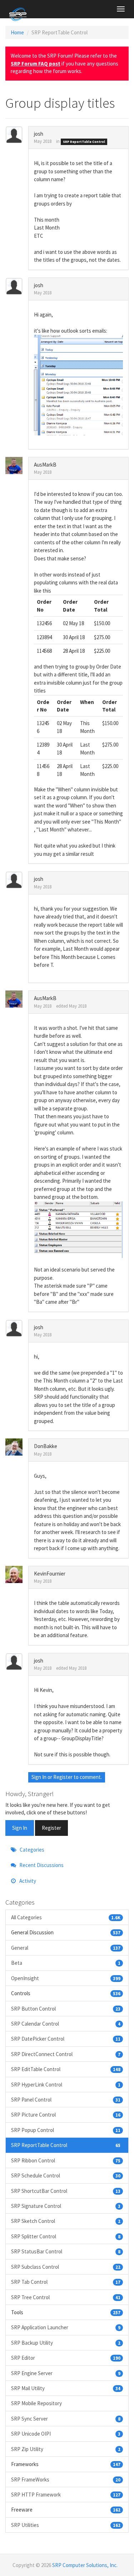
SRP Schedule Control (66, 2175)
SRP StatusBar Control (66, 2251)
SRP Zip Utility (66, 2449)
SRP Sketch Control (66, 2221)
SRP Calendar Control (66, 2024)
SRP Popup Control (66, 2130)
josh (39, 134)
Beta (66, 1963)
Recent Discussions (41, 1865)
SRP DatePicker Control (66, 2039)
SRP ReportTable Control (84, 142)
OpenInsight (66, 1978)
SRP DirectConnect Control (66, 2054)
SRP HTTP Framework (66, 2495)
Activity (27, 1881)
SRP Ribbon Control (66, 2160)
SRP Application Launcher (66, 2327)
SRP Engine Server (66, 2373)
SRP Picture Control (66, 2115)
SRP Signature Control (66, 2206)
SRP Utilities (66, 2525)
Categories (31, 1850)
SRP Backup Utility (66, 2343)
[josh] (17, 135)
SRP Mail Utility (66, 2388)
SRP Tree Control (66, 2297)
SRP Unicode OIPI (66, 2434)
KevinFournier (50, 1574)
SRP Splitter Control (66, 2236)
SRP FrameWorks (66, 2479)
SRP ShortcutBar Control (66, 2191)
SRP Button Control (66, 2009)
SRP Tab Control (66, 2282)
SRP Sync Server (66, 2419)
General (66, 1948)
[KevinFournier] (17, 1574)
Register (63, 1777)
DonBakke (46, 1446)
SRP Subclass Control (66, 2267)
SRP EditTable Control (66, 2069)
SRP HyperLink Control (66, 2085)
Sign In (39, 1777)
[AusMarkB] (17, 465)
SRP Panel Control (66, 2100)
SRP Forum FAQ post (36, 64)
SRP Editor (66, 2358)
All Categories (66, 1917)
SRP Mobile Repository (36, 2403)
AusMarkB (45, 465)
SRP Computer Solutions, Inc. (85, 2565)
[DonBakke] (17, 1447)
